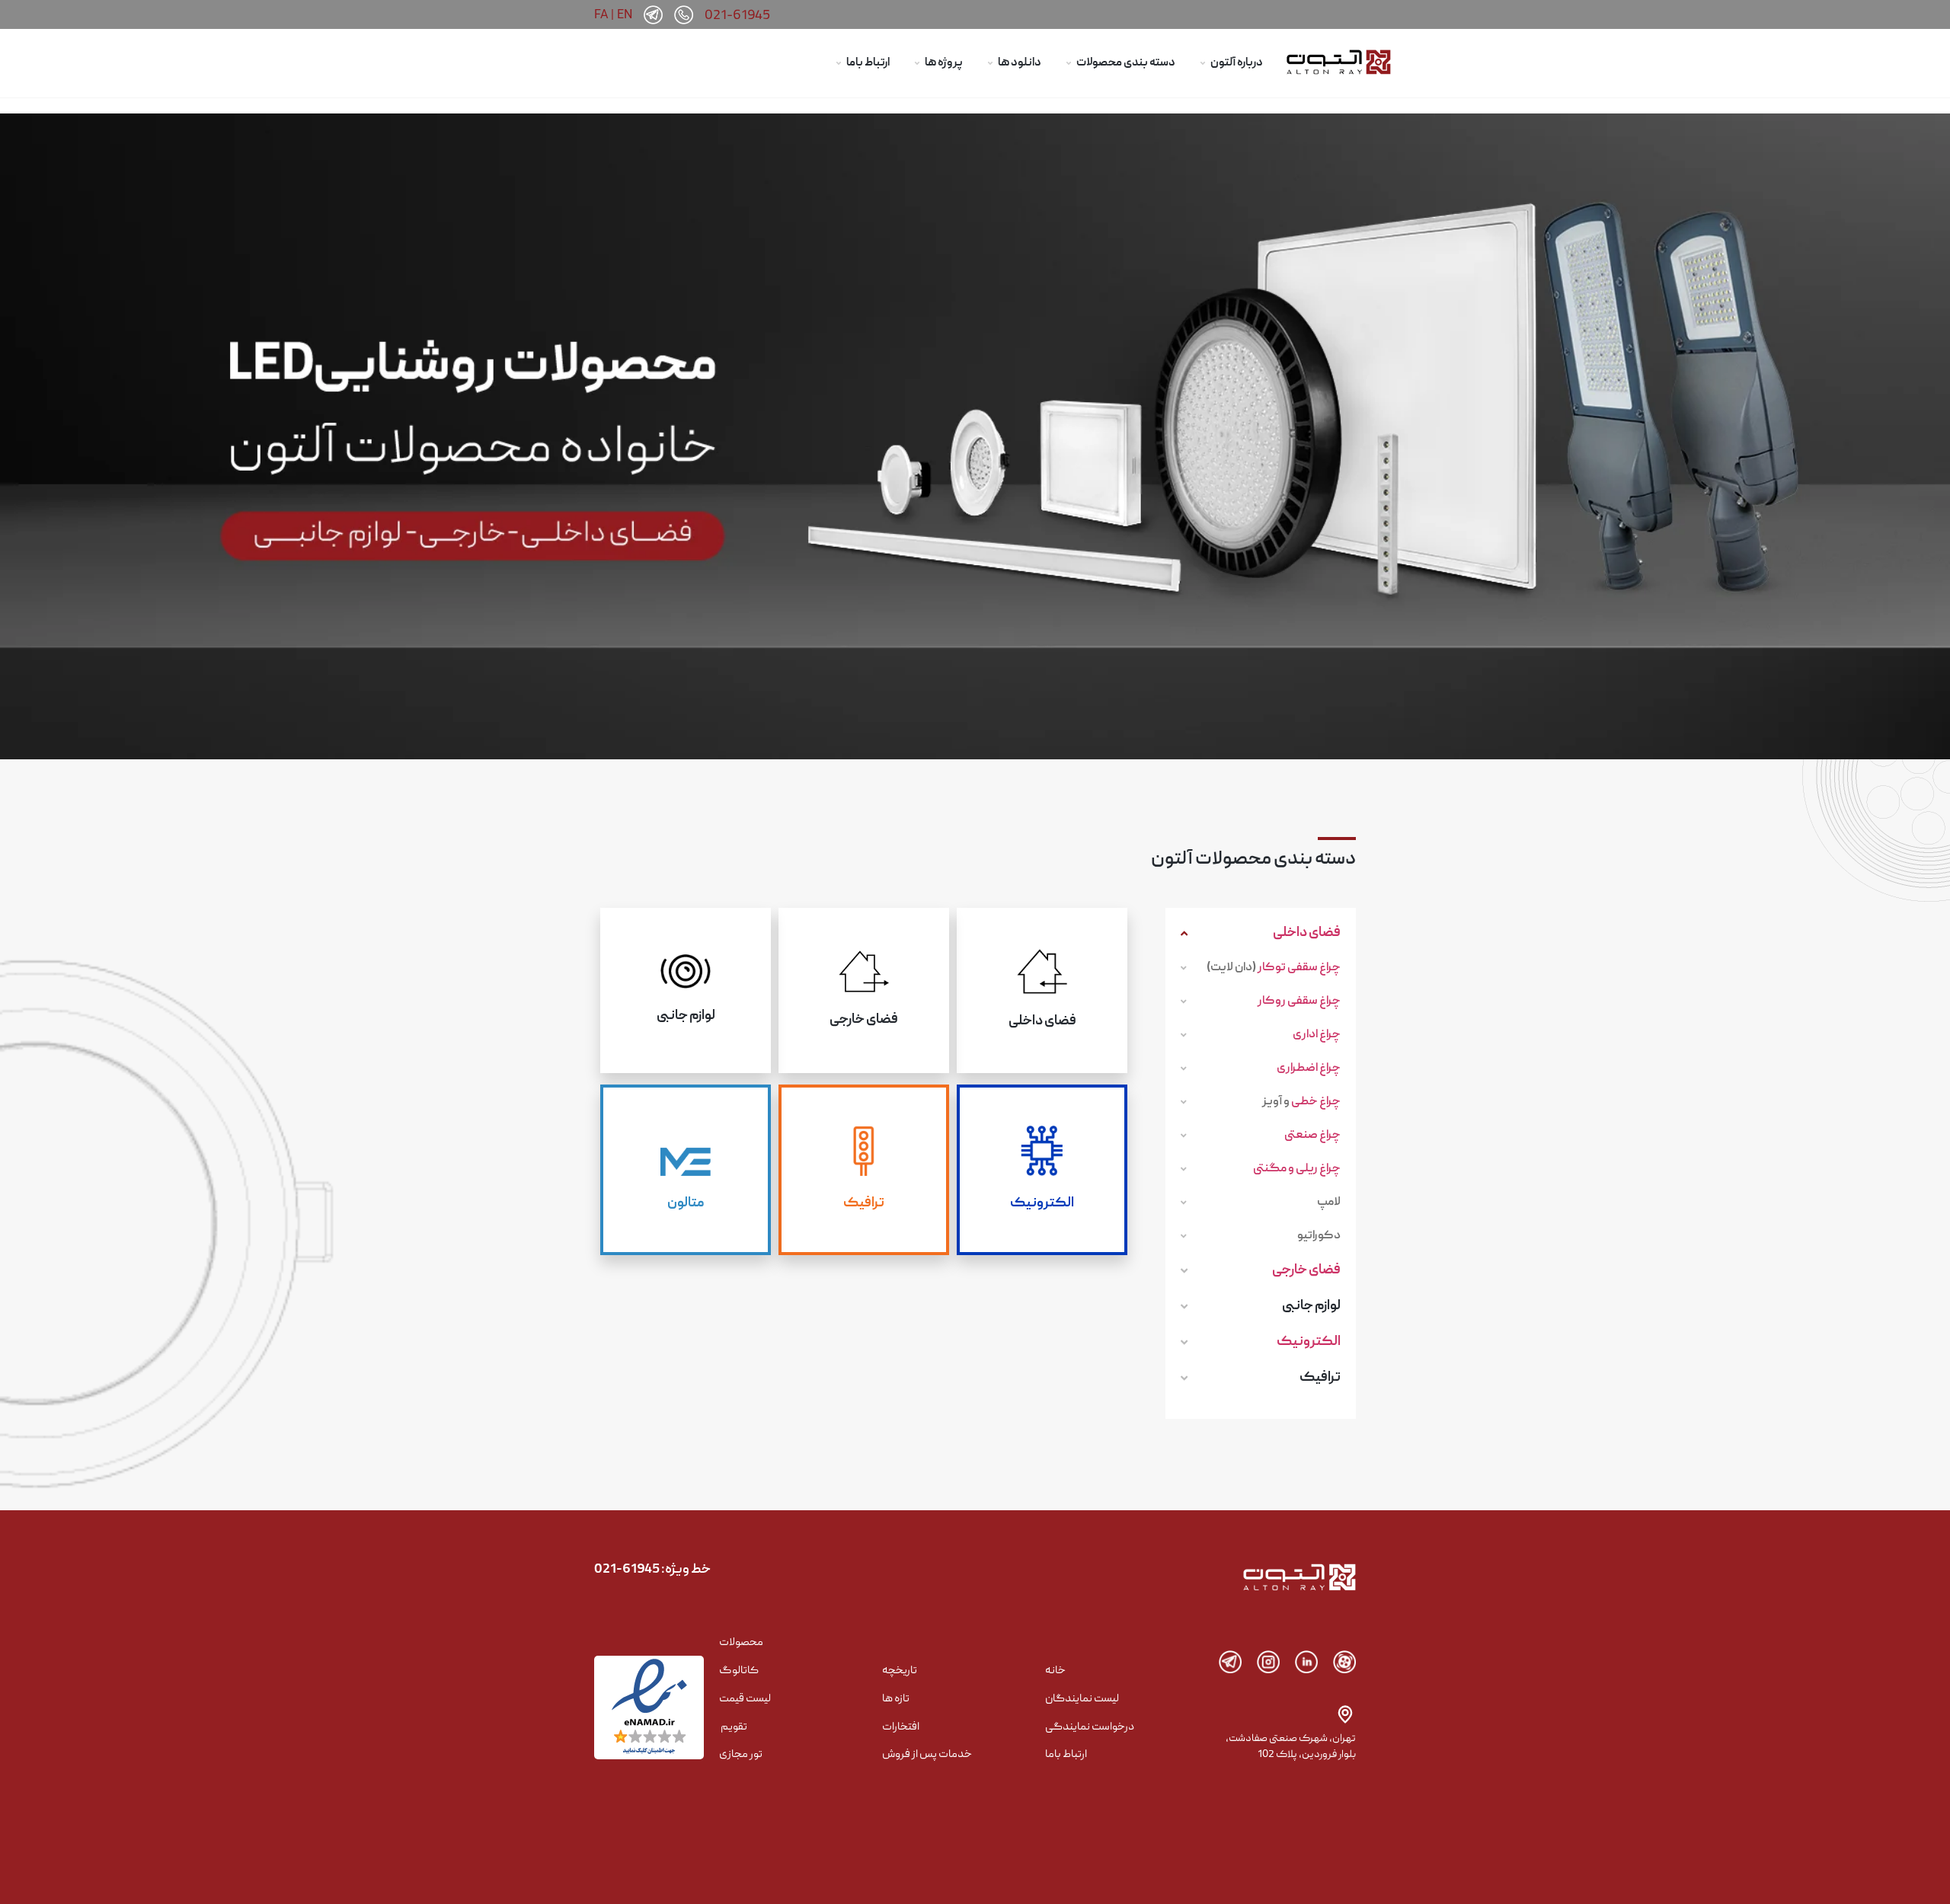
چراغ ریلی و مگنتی (1297, 1169)
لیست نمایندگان (1082, 1699)
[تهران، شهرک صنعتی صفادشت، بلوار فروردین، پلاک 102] (1345, 1714)
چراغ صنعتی (1312, 1136)
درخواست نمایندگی (1090, 1727)
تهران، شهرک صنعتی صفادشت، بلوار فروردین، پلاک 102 (1291, 1747)
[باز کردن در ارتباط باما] (839, 64)
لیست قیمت (745, 1699)
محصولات (741, 1643)
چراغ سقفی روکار (1299, 1002)
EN (625, 14)
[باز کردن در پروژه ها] (917, 64)
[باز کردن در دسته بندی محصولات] (1069, 64)
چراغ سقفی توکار (1299, 968)
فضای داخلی (1307, 933)
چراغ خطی (1316, 1102)
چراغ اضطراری (1309, 1069)
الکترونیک (1309, 1342)
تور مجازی (741, 1755)
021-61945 (737, 16)
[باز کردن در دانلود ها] (990, 64)
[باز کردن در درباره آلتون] (1203, 64)
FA (601, 14)
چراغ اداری (1317, 1035)
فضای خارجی (1306, 1271)
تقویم (734, 1727)
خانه (1055, 1671)
